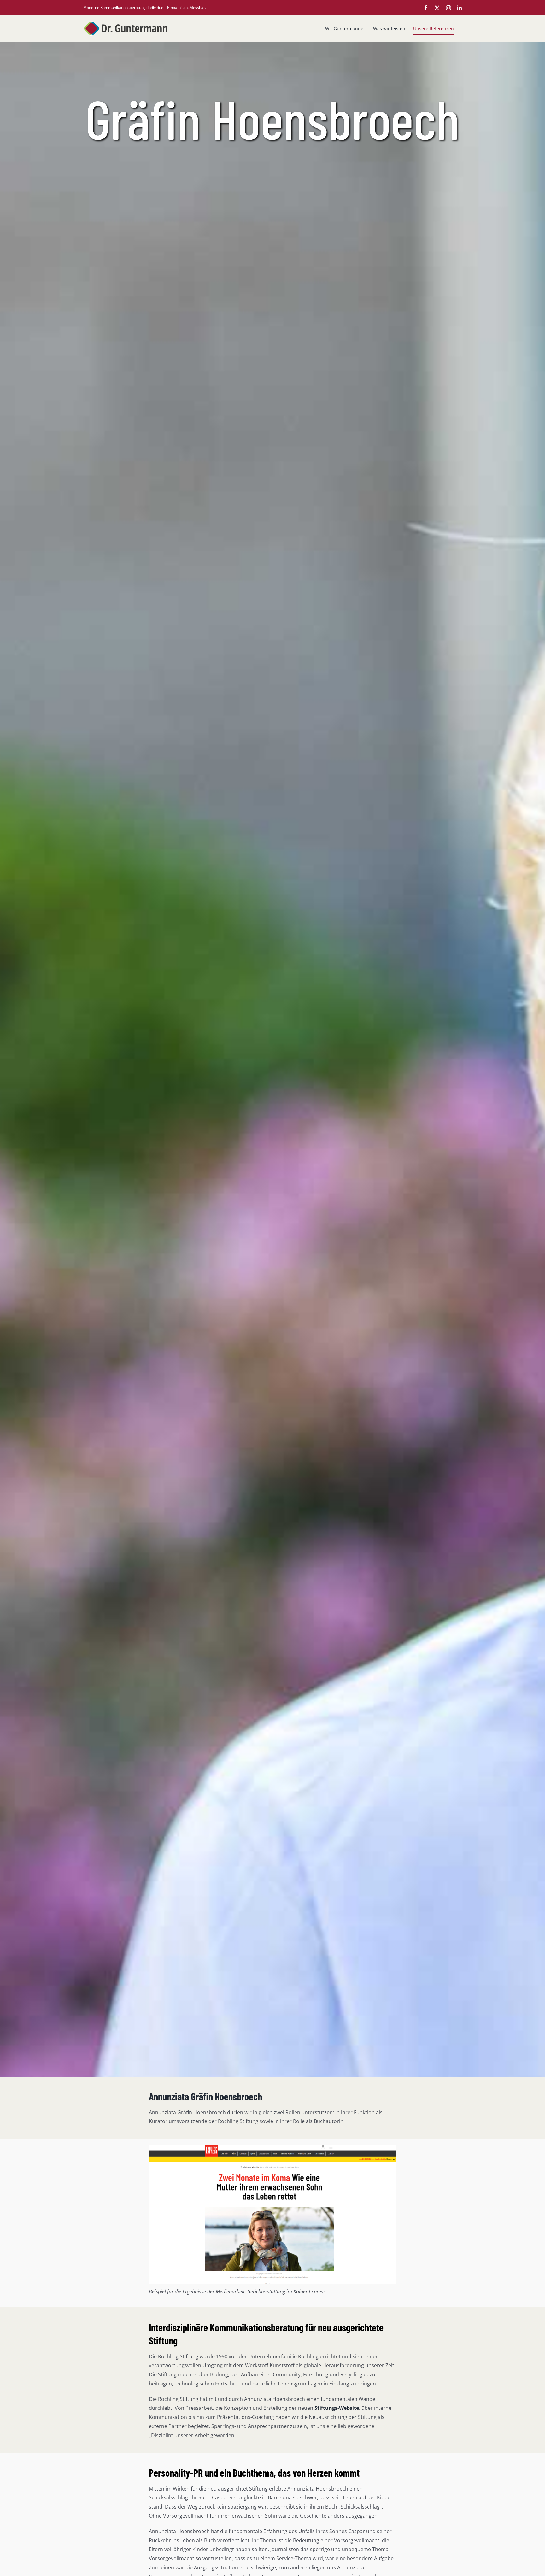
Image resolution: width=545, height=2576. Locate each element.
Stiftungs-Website (337, 2408)
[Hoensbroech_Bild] (272, 2147)
